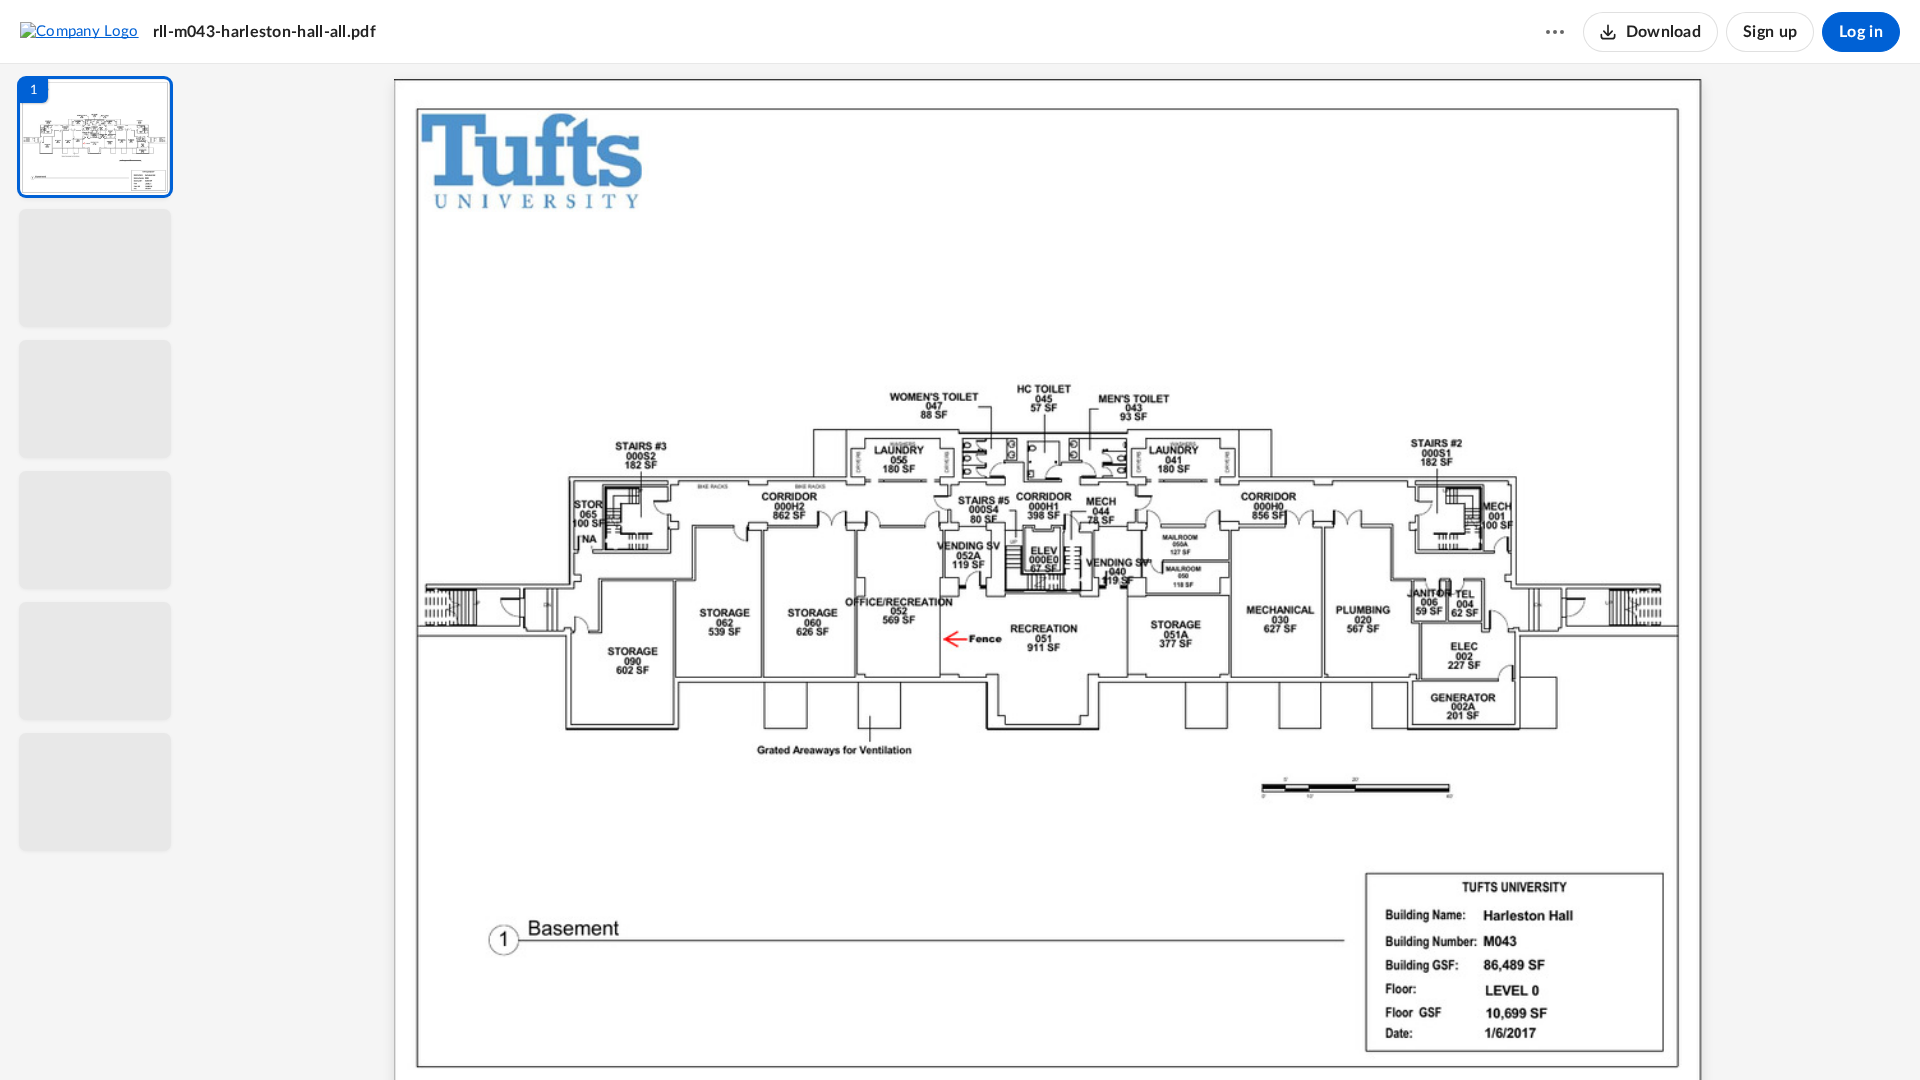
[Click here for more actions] (1555, 32)
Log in (1861, 32)
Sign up (1770, 32)
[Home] (79, 31)
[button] (95, 137)
